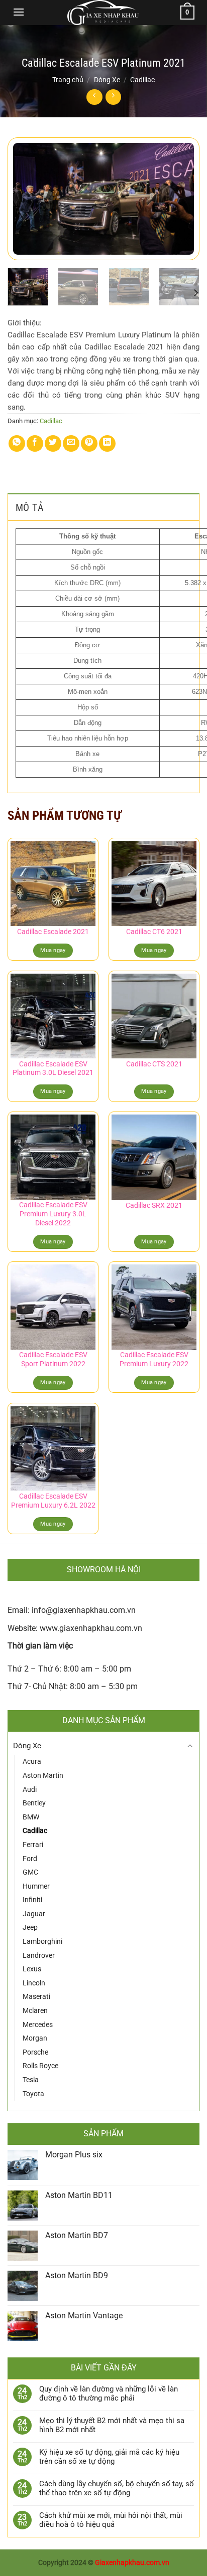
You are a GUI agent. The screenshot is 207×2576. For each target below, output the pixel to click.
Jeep (30, 1927)
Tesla (31, 2080)
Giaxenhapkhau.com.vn (132, 2563)
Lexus (32, 1969)
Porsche (35, 2052)
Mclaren (35, 2010)
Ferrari (33, 1845)
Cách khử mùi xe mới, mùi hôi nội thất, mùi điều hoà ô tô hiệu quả (111, 2520)
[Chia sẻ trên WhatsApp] (17, 443)
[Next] (183, 199)
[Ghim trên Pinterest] (89, 443)
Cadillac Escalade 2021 (53, 932)
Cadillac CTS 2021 (154, 1064)
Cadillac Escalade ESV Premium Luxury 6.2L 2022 (53, 1501)
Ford (30, 1859)
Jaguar (34, 1914)
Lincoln (34, 1983)
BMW (31, 1817)
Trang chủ (68, 80)
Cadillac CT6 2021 (154, 932)
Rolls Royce (40, 2066)
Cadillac (142, 80)
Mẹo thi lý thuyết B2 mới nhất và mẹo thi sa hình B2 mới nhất (112, 2425)
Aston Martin (43, 1775)
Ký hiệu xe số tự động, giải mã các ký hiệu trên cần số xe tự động (109, 2457)
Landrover (39, 1955)
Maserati (36, 1996)
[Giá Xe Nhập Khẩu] (103, 13)
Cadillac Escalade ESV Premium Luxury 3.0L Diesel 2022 (53, 1214)
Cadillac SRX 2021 (154, 1205)
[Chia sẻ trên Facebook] (35, 443)
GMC (30, 1872)
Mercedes (38, 2025)
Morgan (35, 2038)
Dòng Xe (107, 80)
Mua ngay (53, 950)
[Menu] (19, 12)
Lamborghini (42, 1941)
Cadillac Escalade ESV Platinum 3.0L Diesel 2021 (53, 1068)
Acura (32, 1761)
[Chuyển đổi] (190, 1746)
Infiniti (32, 1900)
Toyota (33, 2094)
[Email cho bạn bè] (71, 443)
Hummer (36, 1886)
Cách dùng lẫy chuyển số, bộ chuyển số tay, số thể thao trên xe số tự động (117, 2488)
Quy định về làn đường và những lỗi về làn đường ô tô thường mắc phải (109, 2394)
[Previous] (24, 199)
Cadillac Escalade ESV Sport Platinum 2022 (53, 1359)
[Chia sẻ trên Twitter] (53, 443)
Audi (30, 1789)
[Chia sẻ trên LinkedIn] (107, 443)
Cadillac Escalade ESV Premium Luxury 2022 (154, 1359)
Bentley (34, 1803)
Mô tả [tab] (30, 507)
